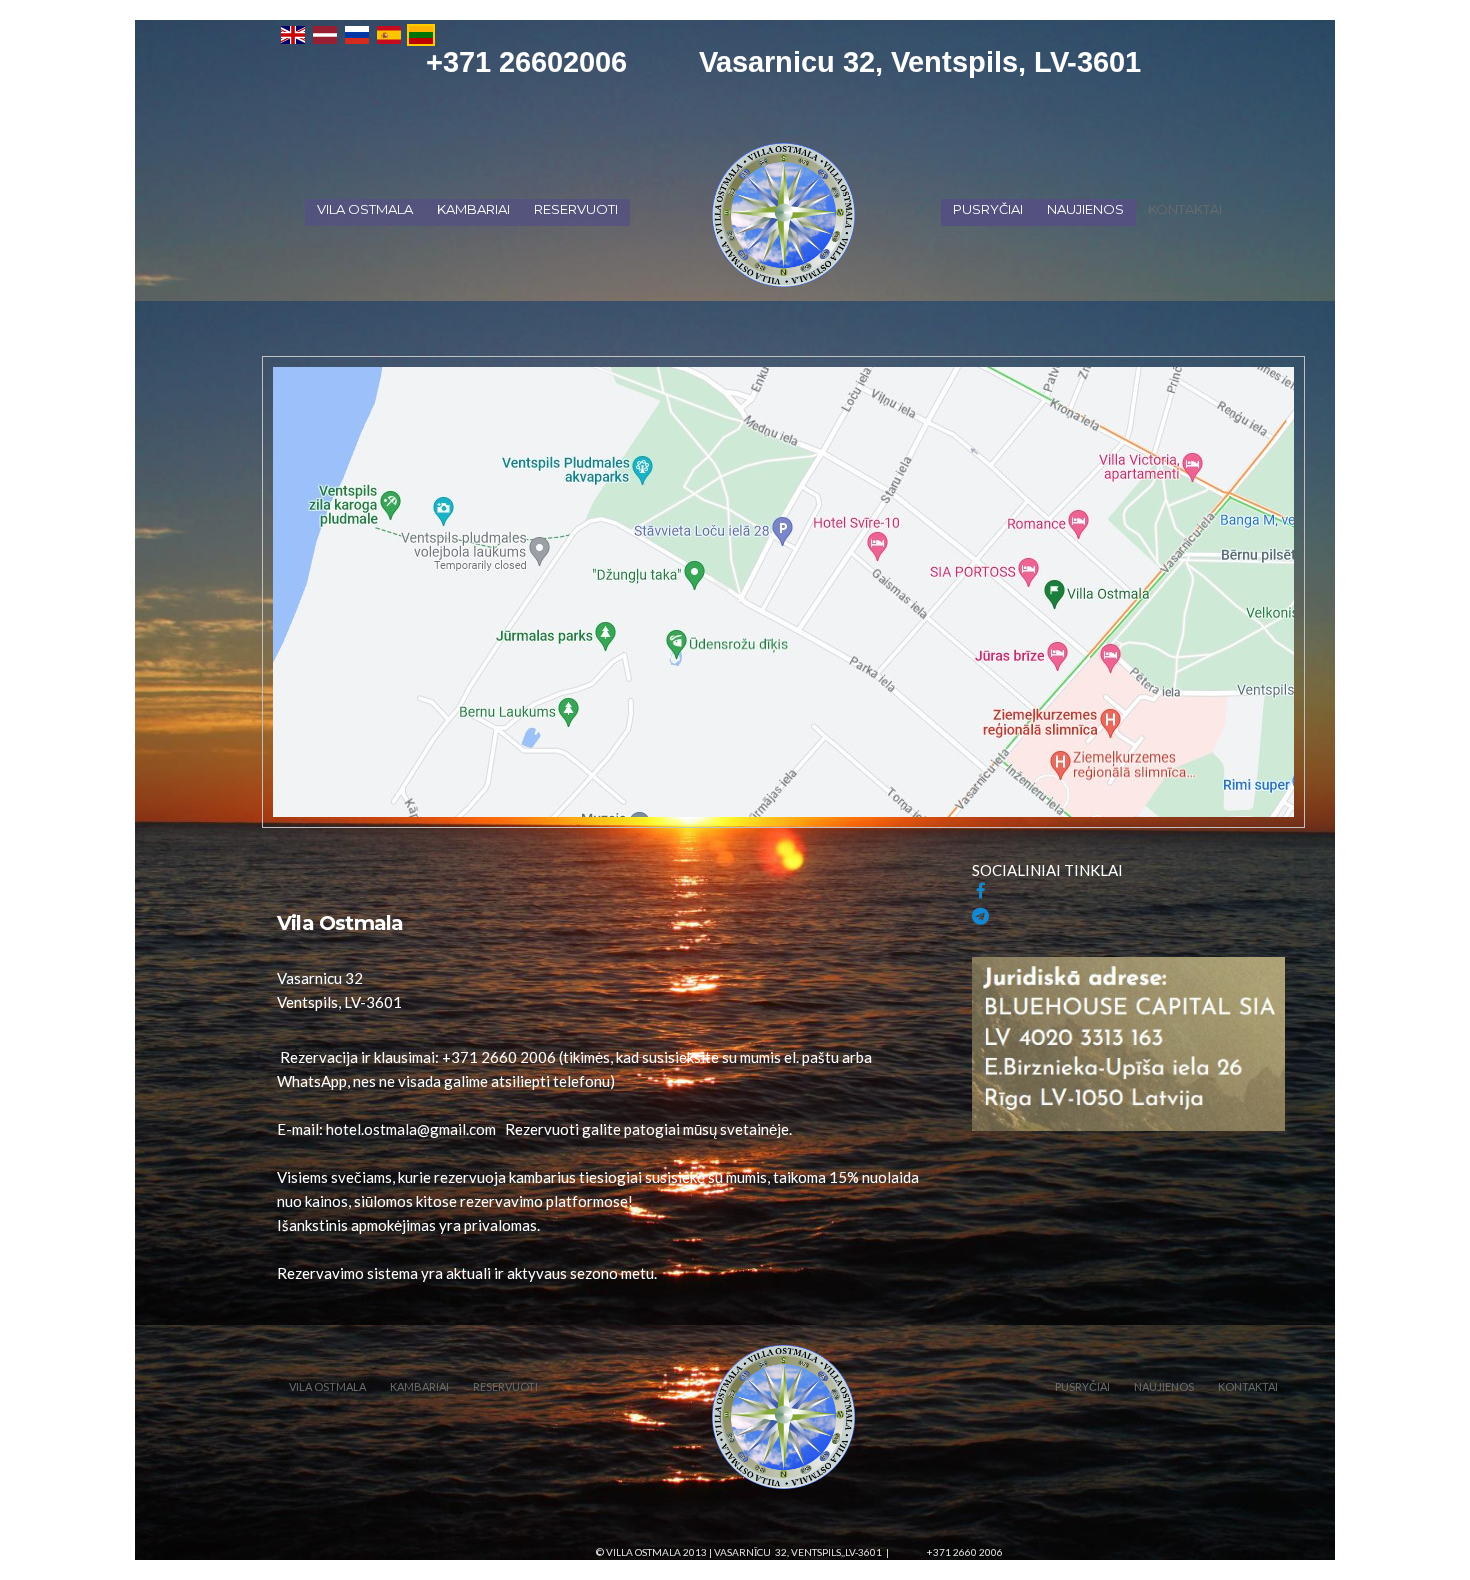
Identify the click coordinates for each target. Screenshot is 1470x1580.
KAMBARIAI (473, 209)
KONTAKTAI (1185, 209)
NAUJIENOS (1085, 209)
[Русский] (357, 33)
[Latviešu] (325, 33)
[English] (293, 33)
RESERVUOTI (576, 209)
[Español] (389, 33)
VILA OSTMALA (365, 209)
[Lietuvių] (421, 33)
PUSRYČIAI (988, 209)
